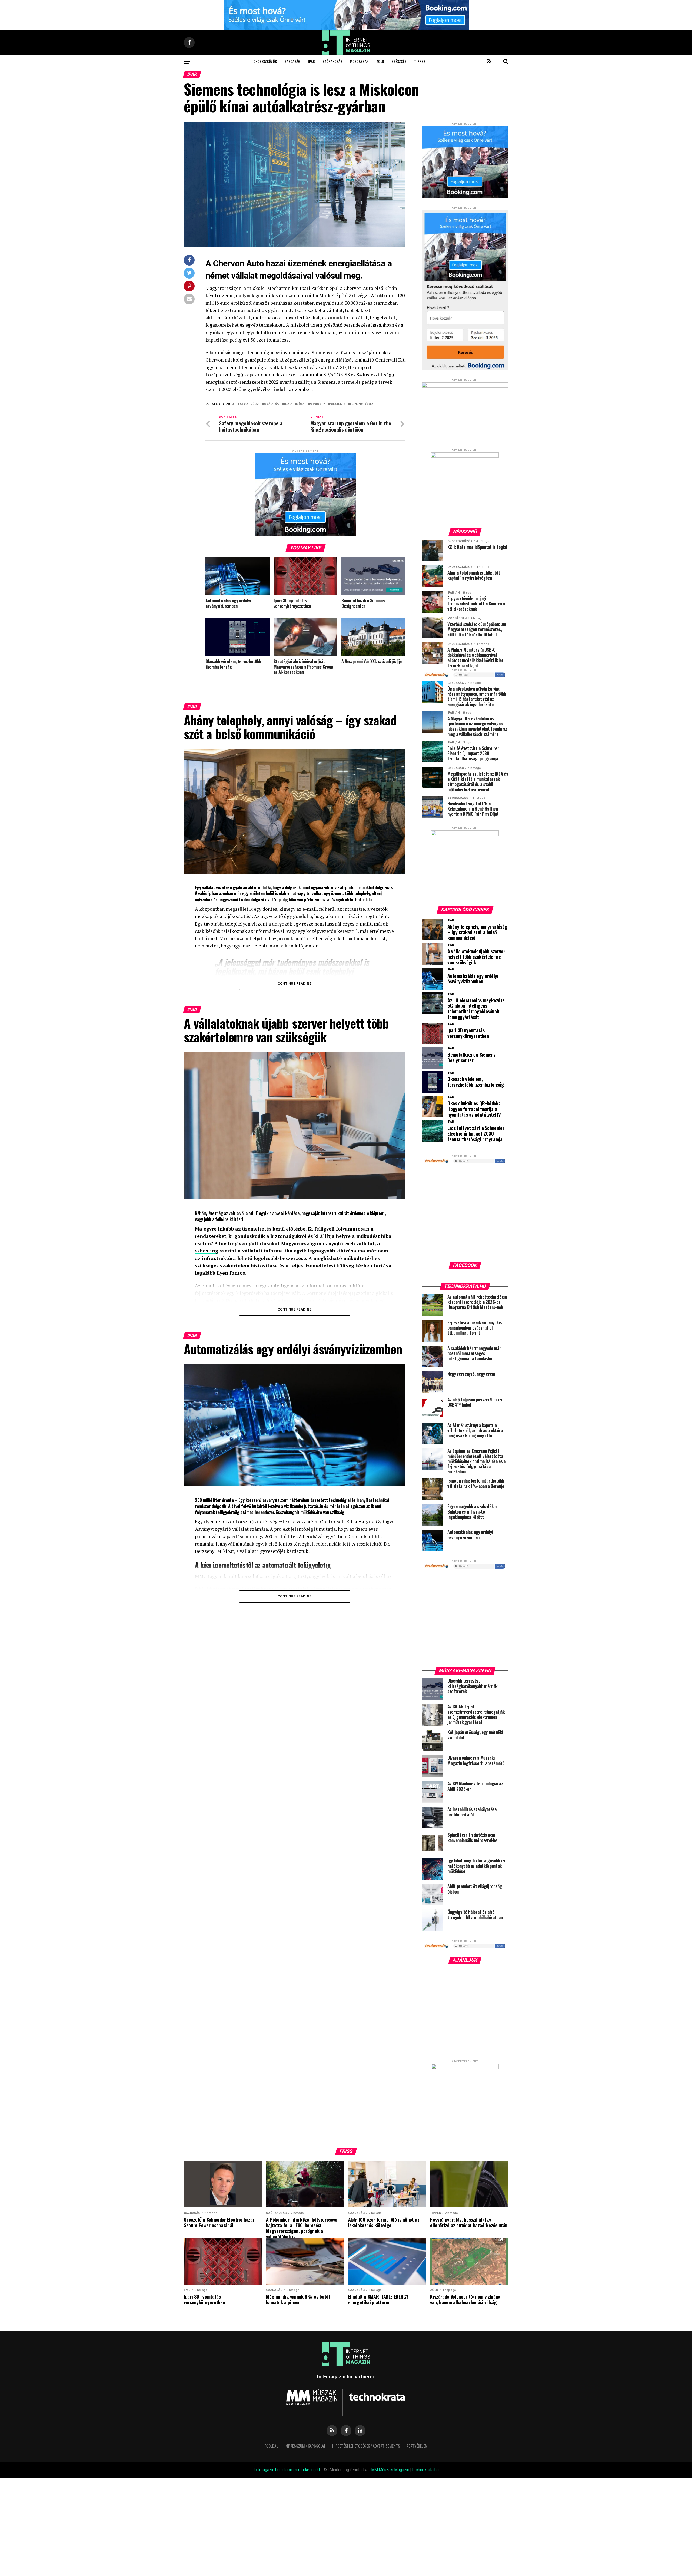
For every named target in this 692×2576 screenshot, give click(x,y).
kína (301, 404)
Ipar (311, 61)
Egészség (399, 61)
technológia (362, 404)
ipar (288, 404)
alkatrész (249, 404)
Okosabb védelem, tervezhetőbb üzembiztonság (476, 1082)
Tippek (420, 61)
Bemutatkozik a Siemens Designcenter (471, 1057)
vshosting (207, 1251)
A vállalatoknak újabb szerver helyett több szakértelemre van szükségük (476, 957)
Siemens (337, 404)
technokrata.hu (425, 2470)
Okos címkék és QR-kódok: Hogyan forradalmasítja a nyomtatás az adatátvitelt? (474, 1109)
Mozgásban (359, 61)
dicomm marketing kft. (302, 2470)
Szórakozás (332, 61)
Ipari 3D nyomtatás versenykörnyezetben (468, 1033)
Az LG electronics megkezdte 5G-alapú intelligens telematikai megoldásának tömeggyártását (476, 1009)
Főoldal (271, 2446)
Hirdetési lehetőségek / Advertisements (366, 2446)
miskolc (317, 404)
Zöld (380, 61)
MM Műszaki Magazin (390, 2470)
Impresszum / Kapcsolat (305, 2446)
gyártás (272, 404)
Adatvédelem (417, 2446)
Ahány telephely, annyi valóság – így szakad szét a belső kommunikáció (477, 932)
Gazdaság (292, 61)
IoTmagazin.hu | (268, 2470)
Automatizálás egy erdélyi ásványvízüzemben (473, 979)
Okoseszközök (265, 61)
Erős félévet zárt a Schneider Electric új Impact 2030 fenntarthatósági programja (476, 1133)
